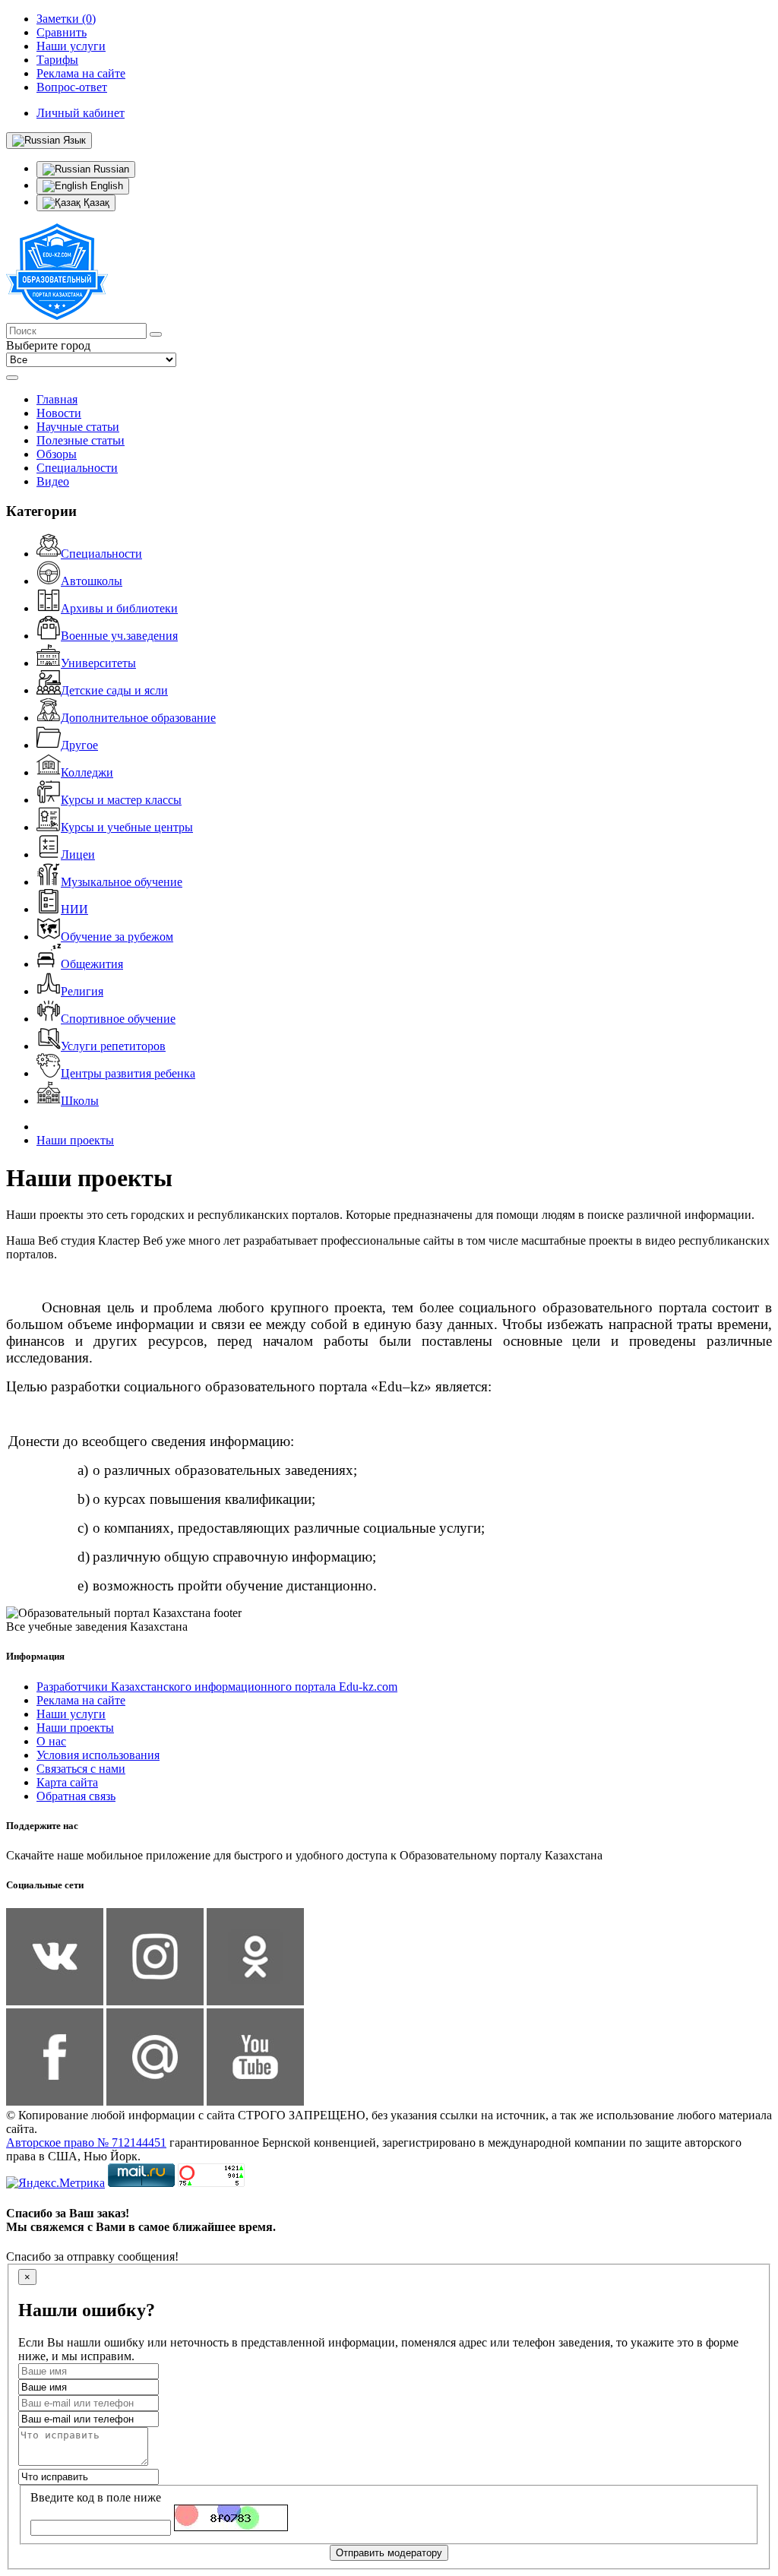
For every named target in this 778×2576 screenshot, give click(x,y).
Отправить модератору (389, 2553)
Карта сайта (67, 1782)
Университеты (98, 663)
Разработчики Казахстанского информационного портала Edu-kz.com (217, 1687)
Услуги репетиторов (113, 1046)
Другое (79, 745)
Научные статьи (78, 427)
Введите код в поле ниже (96, 2497)
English (105, 186)
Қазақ (95, 203)
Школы (80, 1101)
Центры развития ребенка (128, 1073)
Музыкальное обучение (122, 882)
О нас (51, 1741)
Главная (57, 399)
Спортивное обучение (118, 1019)
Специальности (77, 468)
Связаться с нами (81, 1769)
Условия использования (98, 1755)
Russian (110, 169)
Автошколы (92, 581)
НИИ (74, 909)
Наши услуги (71, 1714)
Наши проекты (75, 1140)
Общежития (92, 964)
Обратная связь (76, 1796)
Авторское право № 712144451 (86, 2142)
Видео (53, 481)
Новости (59, 413)
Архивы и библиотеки (119, 608)
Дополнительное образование (138, 718)
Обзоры (57, 454)
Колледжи (87, 772)
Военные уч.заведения (119, 636)
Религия (82, 991)
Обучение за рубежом (117, 937)
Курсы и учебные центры (127, 827)
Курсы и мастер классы (121, 800)
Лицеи (78, 854)
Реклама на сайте (81, 1700)
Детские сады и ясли (114, 690)
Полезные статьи (81, 440)
